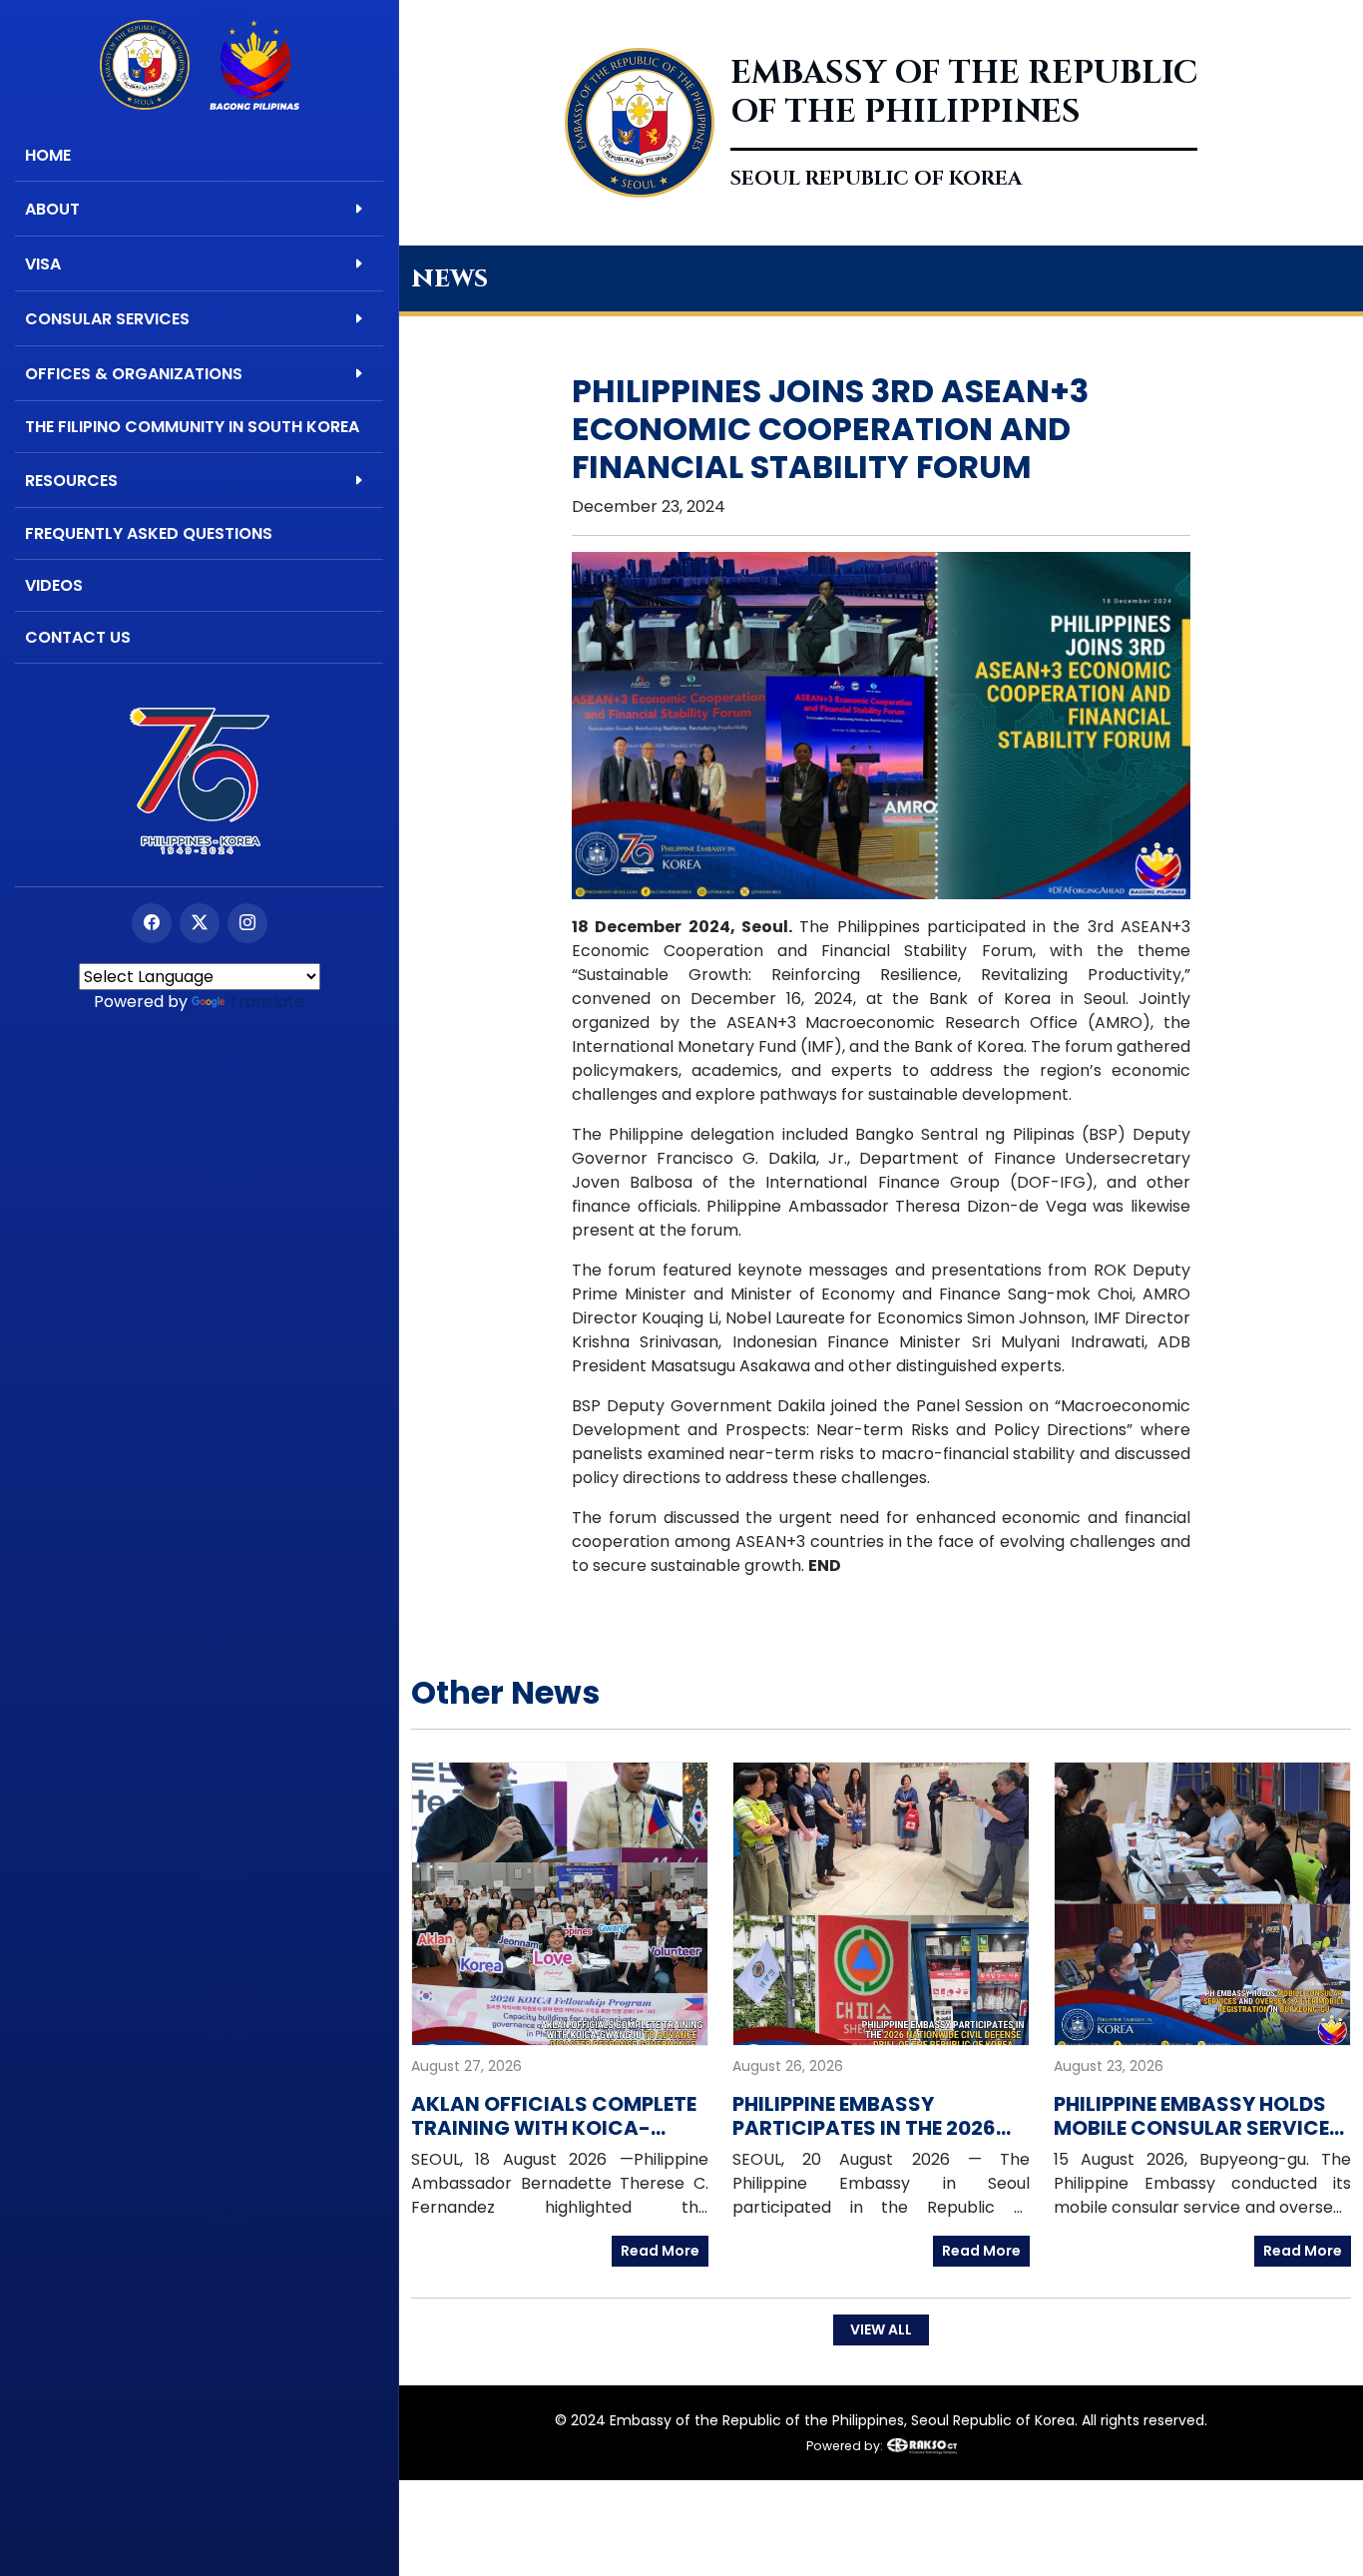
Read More (660, 2251)
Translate (266, 1002)
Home (48, 155)
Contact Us (78, 637)
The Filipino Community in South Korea (192, 427)
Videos (54, 585)
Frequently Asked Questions (149, 533)
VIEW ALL (881, 2329)
